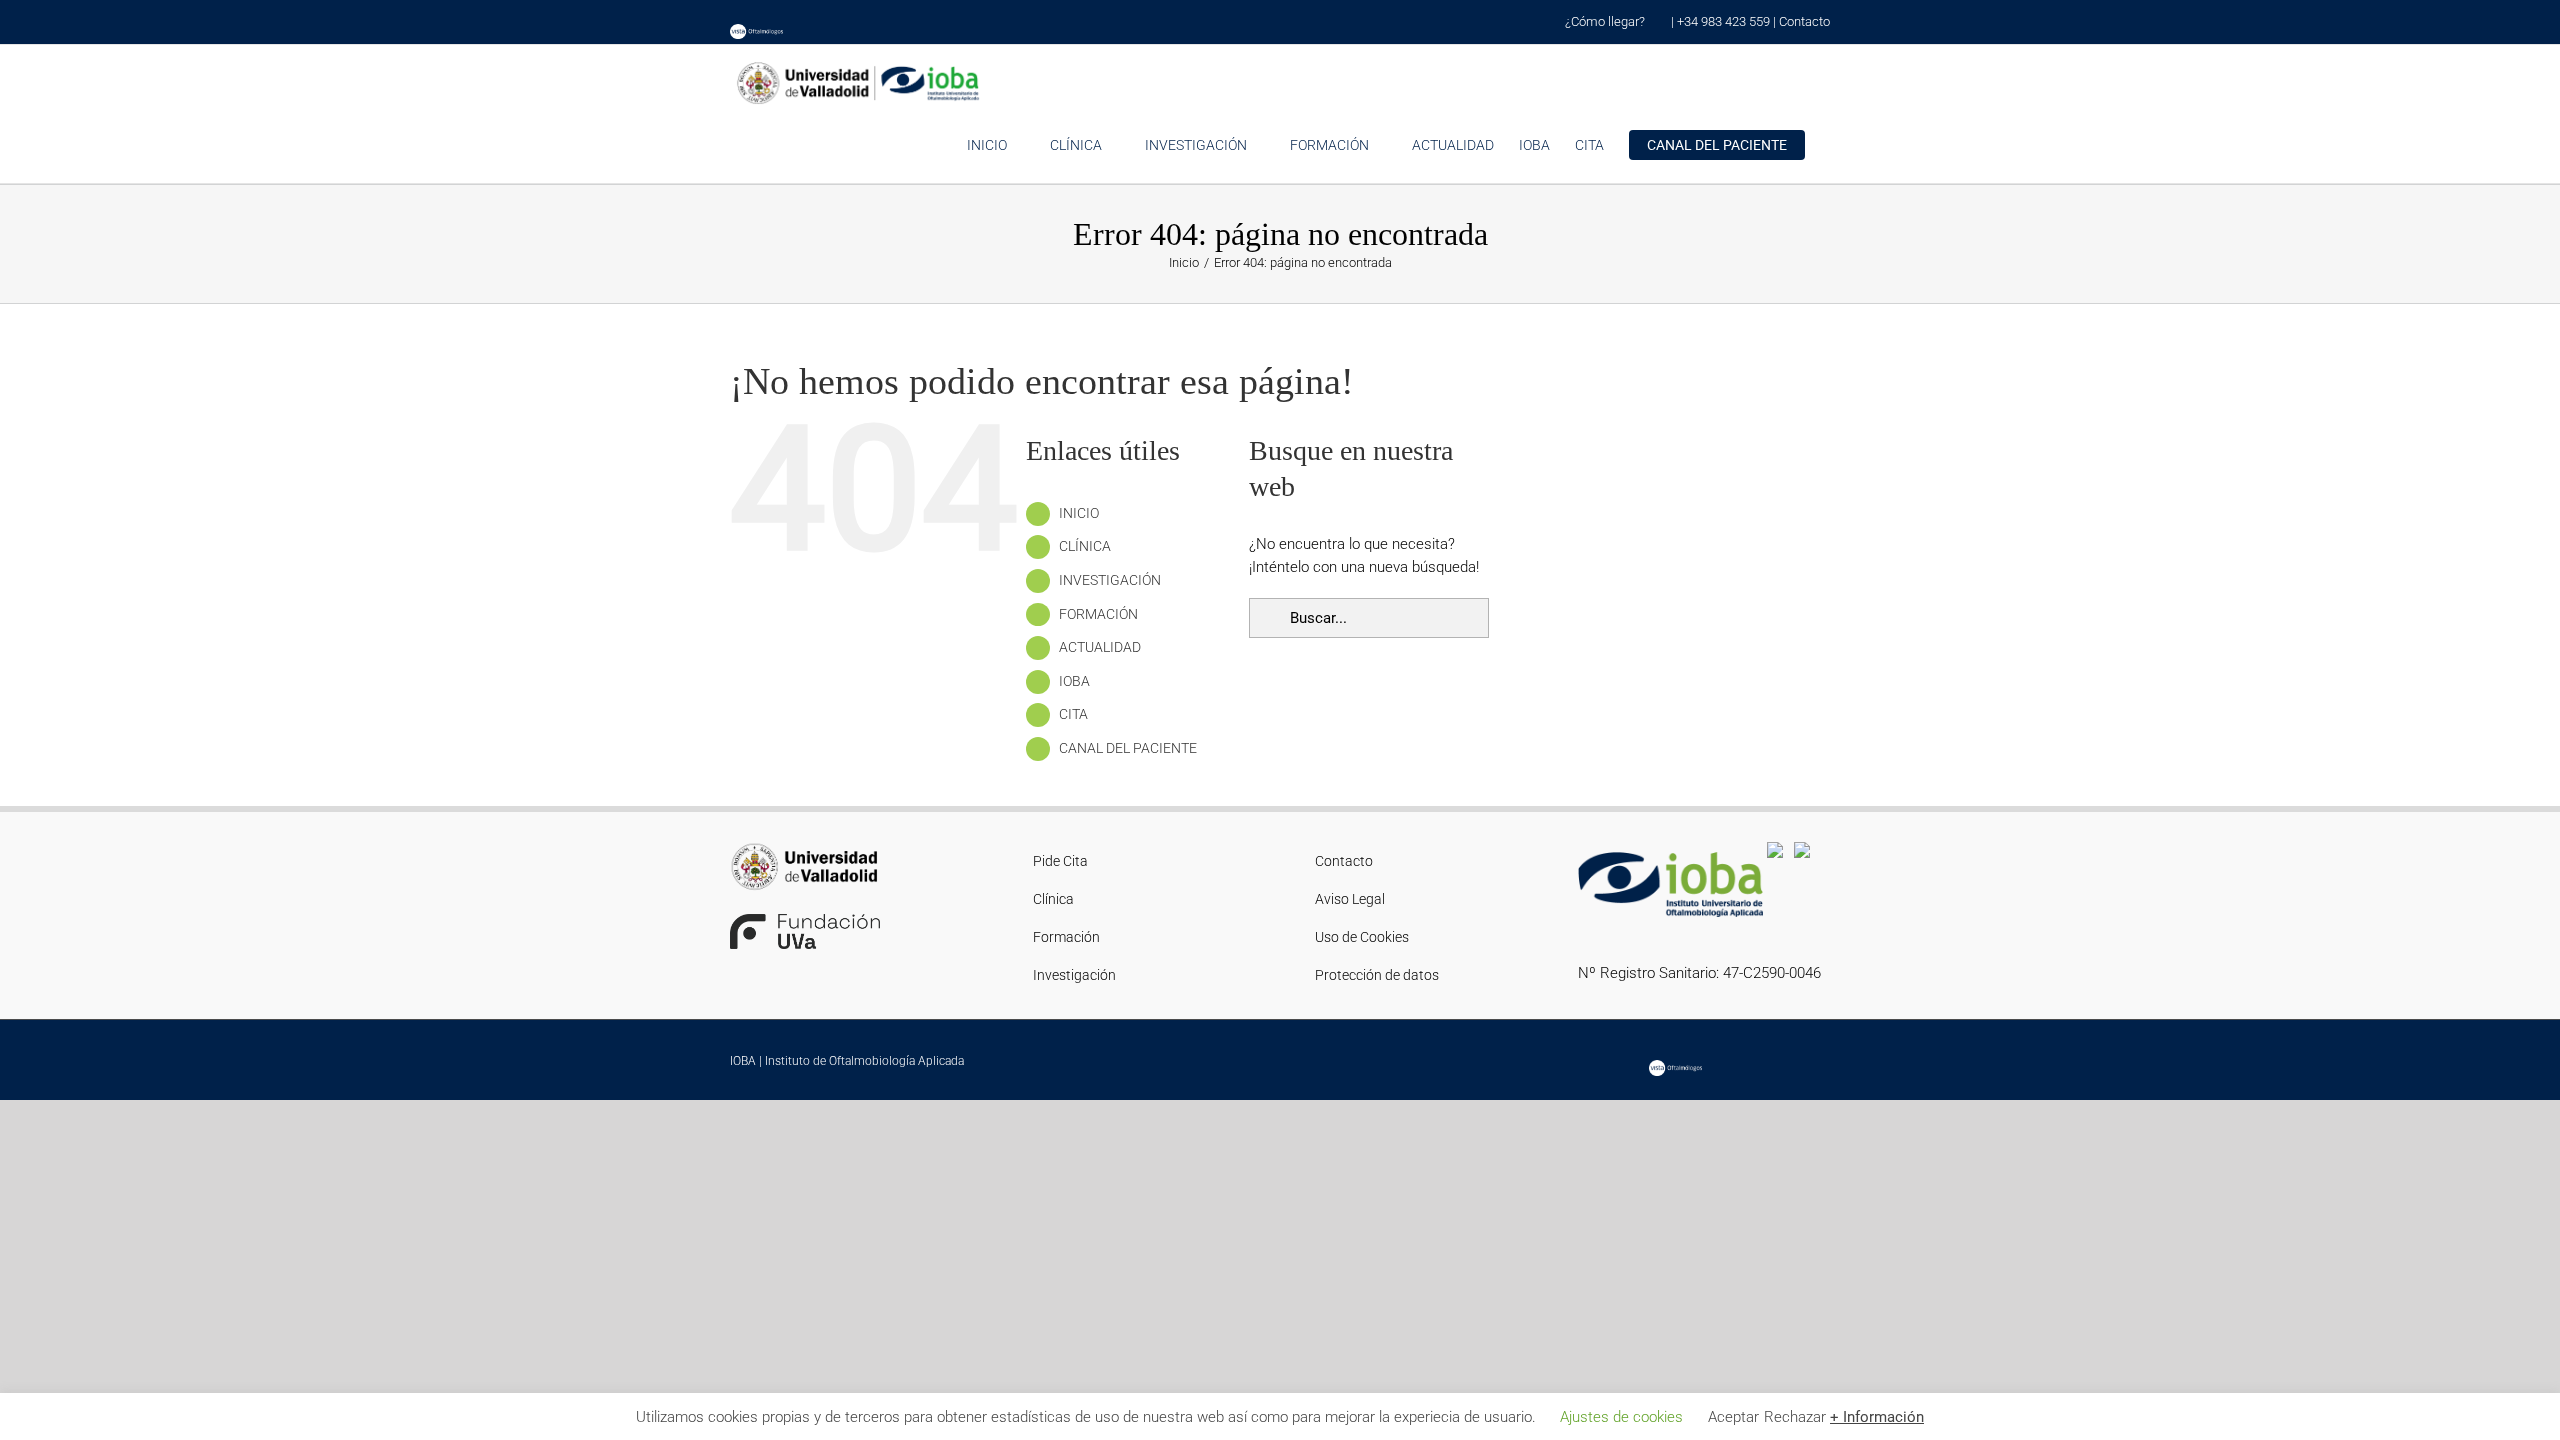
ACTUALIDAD (1100, 647)
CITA (1073, 714)
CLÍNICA (1085, 546)
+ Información (1877, 1417)
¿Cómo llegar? (1606, 21)
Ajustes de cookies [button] (1621, 1417)
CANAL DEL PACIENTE (1128, 748)
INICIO (1079, 513)
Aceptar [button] (1733, 1417)
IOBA (1074, 681)
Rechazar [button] (1795, 1417)
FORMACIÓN (1098, 614)
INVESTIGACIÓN (1110, 580)
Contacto (1804, 21)
